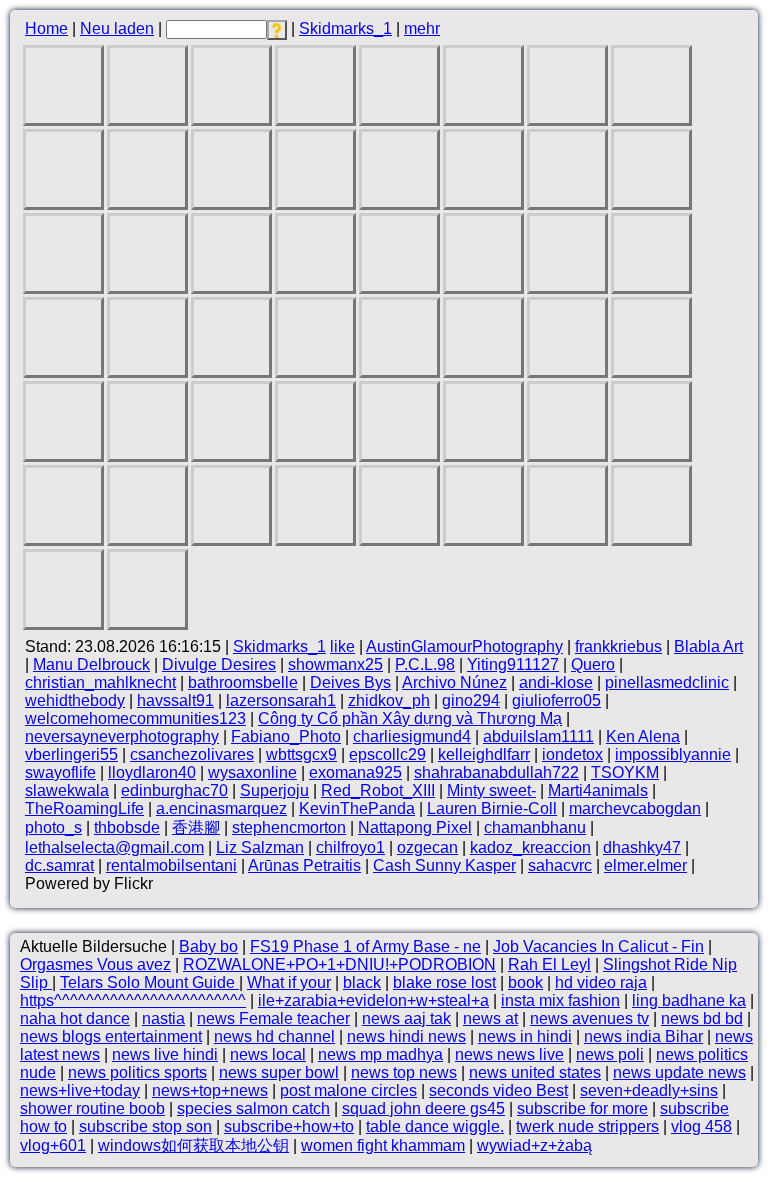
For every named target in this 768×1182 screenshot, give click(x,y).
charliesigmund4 (412, 736)
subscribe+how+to (289, 1126)
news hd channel (274, 1036)
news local (268, 1054)
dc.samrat (59, 865)
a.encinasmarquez (221, 808)
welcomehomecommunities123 (135, 718)
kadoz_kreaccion (530, 847)
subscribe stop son (145, 1126)
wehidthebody (75, 700)
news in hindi (525, 1036)
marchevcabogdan (635, 808)
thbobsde (127, 827)
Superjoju (274, 790)
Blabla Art (708, 646)
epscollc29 (387, 754)
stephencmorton (289, 827)
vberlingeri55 (71, 754)
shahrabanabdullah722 (496, 772)
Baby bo (208, 946)
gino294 (471, 700)
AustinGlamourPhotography (464, 646)
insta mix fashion (560, 1000)
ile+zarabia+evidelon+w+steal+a (373, 1000)
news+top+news (210, 1090)
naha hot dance (75, 1018)
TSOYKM (625, 772)
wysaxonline (252, 772)
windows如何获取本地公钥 (193, 1145)
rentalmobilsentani (171, 865)
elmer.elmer (645, 865)
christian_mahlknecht (100, 682)
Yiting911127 (513, 664)
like (342, 646)
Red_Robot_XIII (378, 790)
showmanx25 (335, 664)
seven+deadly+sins (649, 1090)
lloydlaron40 (152, 772)
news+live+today (80, 1090)
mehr (422, 28)
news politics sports (137, 1072)
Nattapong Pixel (415, 827)
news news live (509, 1054)
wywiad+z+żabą (534, 1145)
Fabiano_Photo (286, 736)
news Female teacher (273, 1018)
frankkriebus (618, 646)
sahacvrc (560, 865)
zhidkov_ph (389, 700)
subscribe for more (582, 1108)
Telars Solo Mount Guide (149, 982)
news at (490, 1018)
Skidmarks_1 (345, 28)
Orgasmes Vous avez (95, 964)
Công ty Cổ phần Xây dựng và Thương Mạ (410, 718)
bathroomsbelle (243, 682)
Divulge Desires (219, 664)
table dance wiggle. (435, 1126)
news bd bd (702, 1018)
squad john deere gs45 (423, 1108)
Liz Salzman (260, 847)
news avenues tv (589, 1018)
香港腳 (196, 827)
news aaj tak (406, 1018)
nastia (163, 1018)
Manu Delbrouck (91, 664)
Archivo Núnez (454, 682)
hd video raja (601, 982)
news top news (404, 1072)
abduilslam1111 (538, 736)
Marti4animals (598, 790)
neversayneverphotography (122, 736)
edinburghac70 (174, 790)
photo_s (53, 827)
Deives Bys (350, 682)
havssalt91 (175, 700)
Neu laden (117, 28)
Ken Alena (643, 736)
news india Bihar (643, 1036)
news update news (679, 1072)
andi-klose (556, 682)
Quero (593, 664)
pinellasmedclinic (667, 682)
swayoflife (60, 772)
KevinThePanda (357, 808)
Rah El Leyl (549, 964)
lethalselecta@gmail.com (114, 847)
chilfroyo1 (350, 847)
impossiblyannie (673, 754)
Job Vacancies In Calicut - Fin (598, 946)
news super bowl (279, 1072)
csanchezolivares (192, 754)
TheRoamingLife (84, 808)
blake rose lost (444, 982)
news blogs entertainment (111, 1036)
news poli (610, 1054)
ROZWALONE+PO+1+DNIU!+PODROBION (339, 964)
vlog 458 (701, 1126)
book (525, 982)
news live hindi (165, 1054)
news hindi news (406, 1036)
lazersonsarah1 (281, 700)
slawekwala (67, 790)
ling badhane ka (689, 1000)
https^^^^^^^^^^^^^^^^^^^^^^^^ (133, 1000)
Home (46, 28)
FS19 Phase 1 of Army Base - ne (365, 946)
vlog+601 (53, 1145)
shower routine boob (92, 1108)
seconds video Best (498, 1090)
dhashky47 (642, 847)
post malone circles (348, 1090)
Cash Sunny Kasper (444, 865)
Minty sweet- (491, 790)
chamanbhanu (535, 827)
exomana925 (355, 772)
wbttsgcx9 (301, 754)
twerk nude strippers (587, 1126)
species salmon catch (253, 1108)
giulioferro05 (556, 700)
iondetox (572, 754)
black (362, 982)
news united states (535, 1072)
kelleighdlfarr (484, 754)
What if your (289, 982)
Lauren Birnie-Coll (492, 808)
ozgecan (427, 847)
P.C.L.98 (425, 664)
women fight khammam (383, 1145)
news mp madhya (380, 1054)
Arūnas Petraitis (304, 865)
